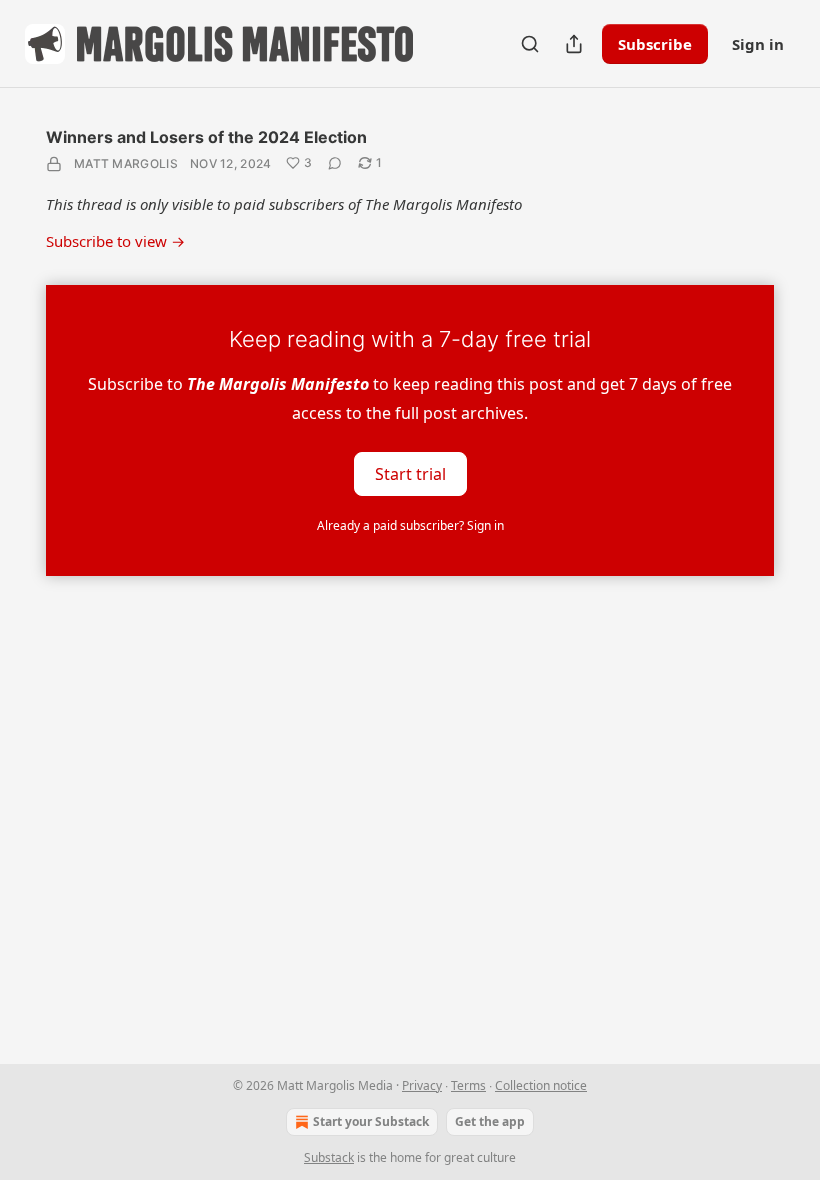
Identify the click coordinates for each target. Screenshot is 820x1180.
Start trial (410, 474)
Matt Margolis (126, 163)
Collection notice (541, 1085)
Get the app (490, 1121)
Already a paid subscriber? (410, 525)
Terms (468, 1085)
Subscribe (655, 44)
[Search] (530, 44)
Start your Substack (371, 1121)
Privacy (422, 1085)
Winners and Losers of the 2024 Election (206, 137)
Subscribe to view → (115, 241)
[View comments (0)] (335, 163)
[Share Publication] (574, 44)
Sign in (758, 44)
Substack (329, 1157)
